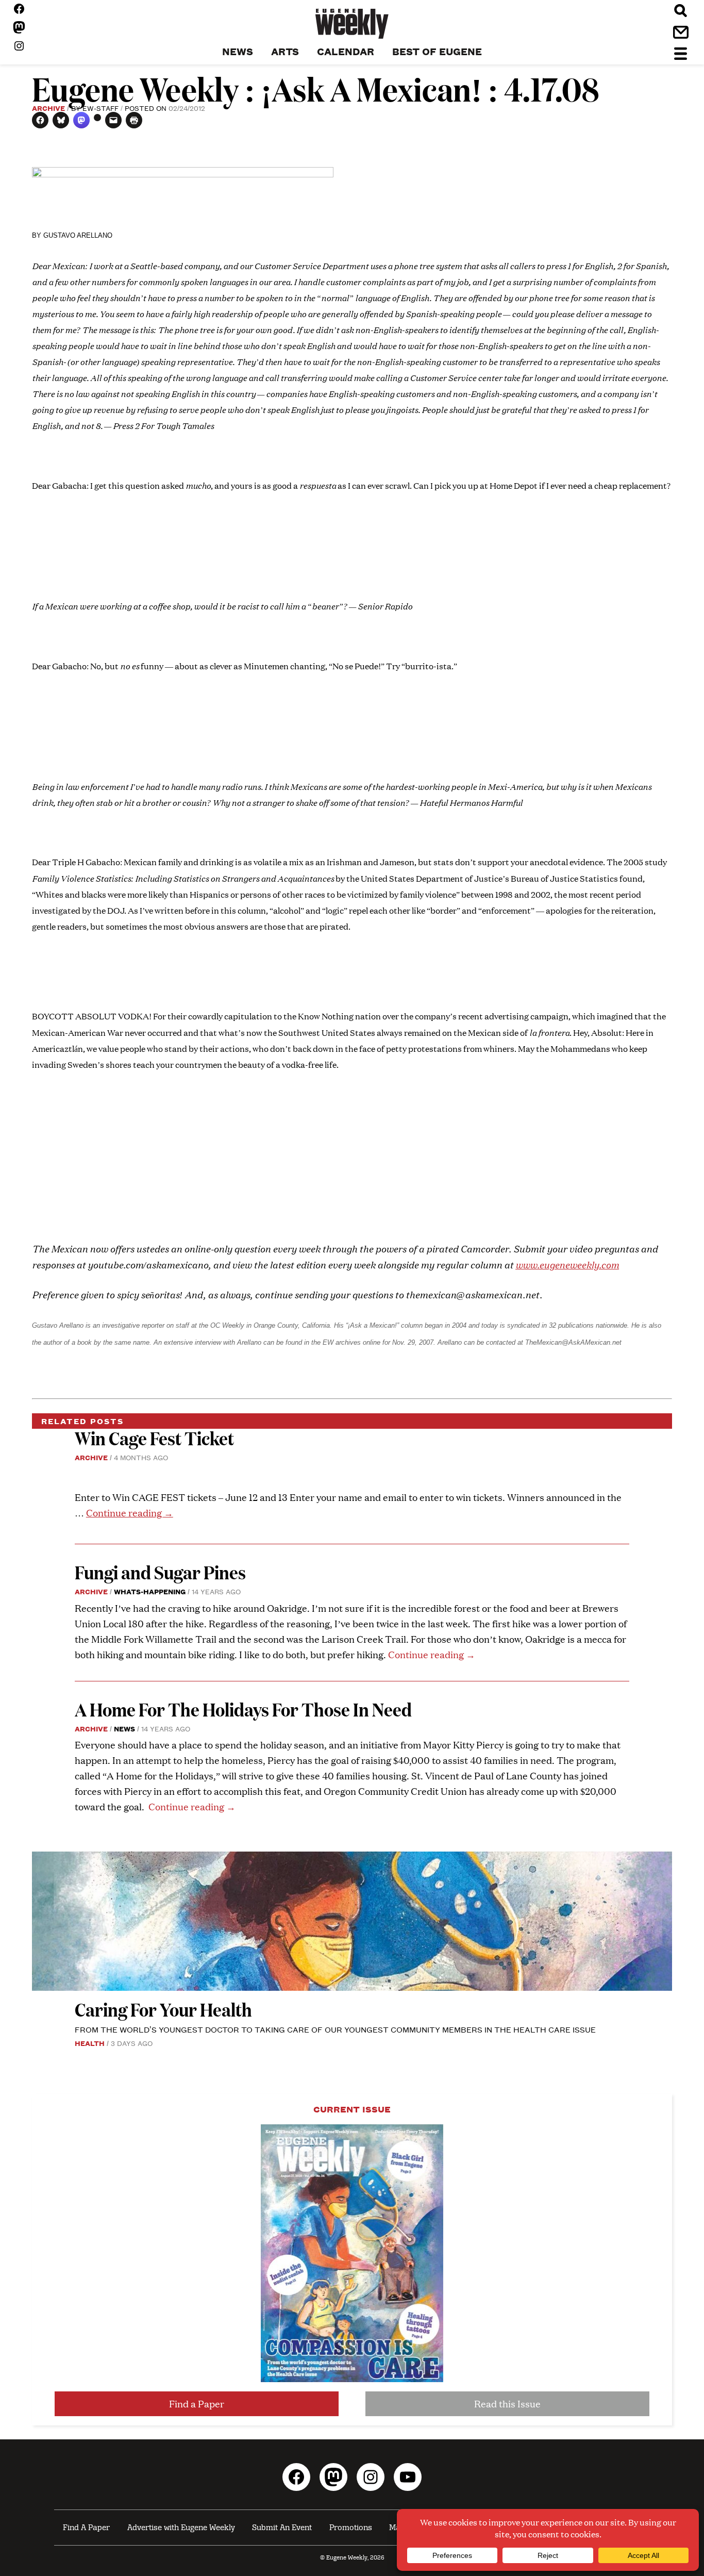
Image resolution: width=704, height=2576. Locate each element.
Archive (48, 108)
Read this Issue (507, 2404)
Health (90, 2043)
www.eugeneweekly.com (567, 1264)
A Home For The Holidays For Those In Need (243, 1709)
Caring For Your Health (163, 2009)
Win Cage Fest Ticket (154, 1438)
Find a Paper (197, 2404)
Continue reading (130, 1513)
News (124, 1728)
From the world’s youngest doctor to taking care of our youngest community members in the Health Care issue (335, 2029)
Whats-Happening (150, 1591)
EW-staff (100, 108)
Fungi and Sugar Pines (160, 1572)
